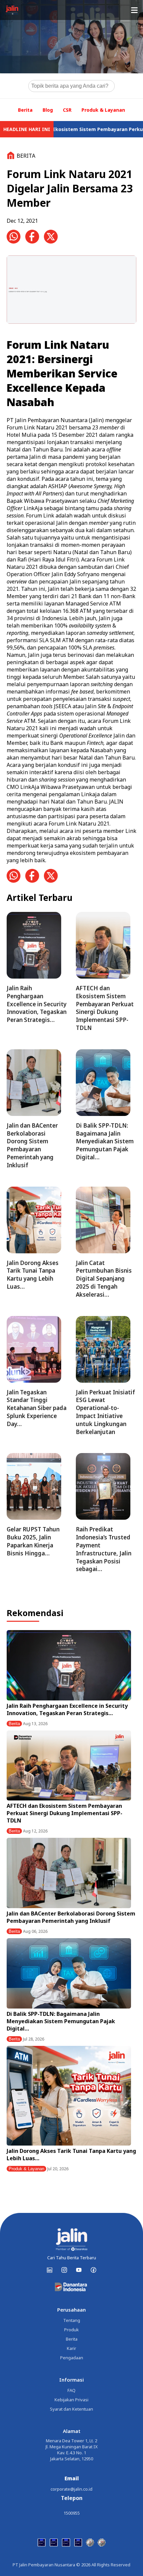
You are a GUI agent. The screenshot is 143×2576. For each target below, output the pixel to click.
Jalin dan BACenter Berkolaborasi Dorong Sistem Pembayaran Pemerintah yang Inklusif (71, 1917)
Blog (48, 110)
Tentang (72, 2320)
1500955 (72, 2513)
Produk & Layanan (103, 110)
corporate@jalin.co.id (71, 2489)
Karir (71, 2348)
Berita (25, 110)
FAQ (71, 2390)
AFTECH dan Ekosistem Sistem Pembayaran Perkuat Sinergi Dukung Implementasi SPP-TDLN (65, 1813)
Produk (71, 2330)
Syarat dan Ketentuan (71, 2409)
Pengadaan (72, 2358)
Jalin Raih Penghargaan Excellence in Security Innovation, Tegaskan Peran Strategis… (67, 1709)
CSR (67, 110)
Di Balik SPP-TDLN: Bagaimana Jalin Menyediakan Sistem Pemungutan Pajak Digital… (61, 2021)
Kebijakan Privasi (71, 2400)
